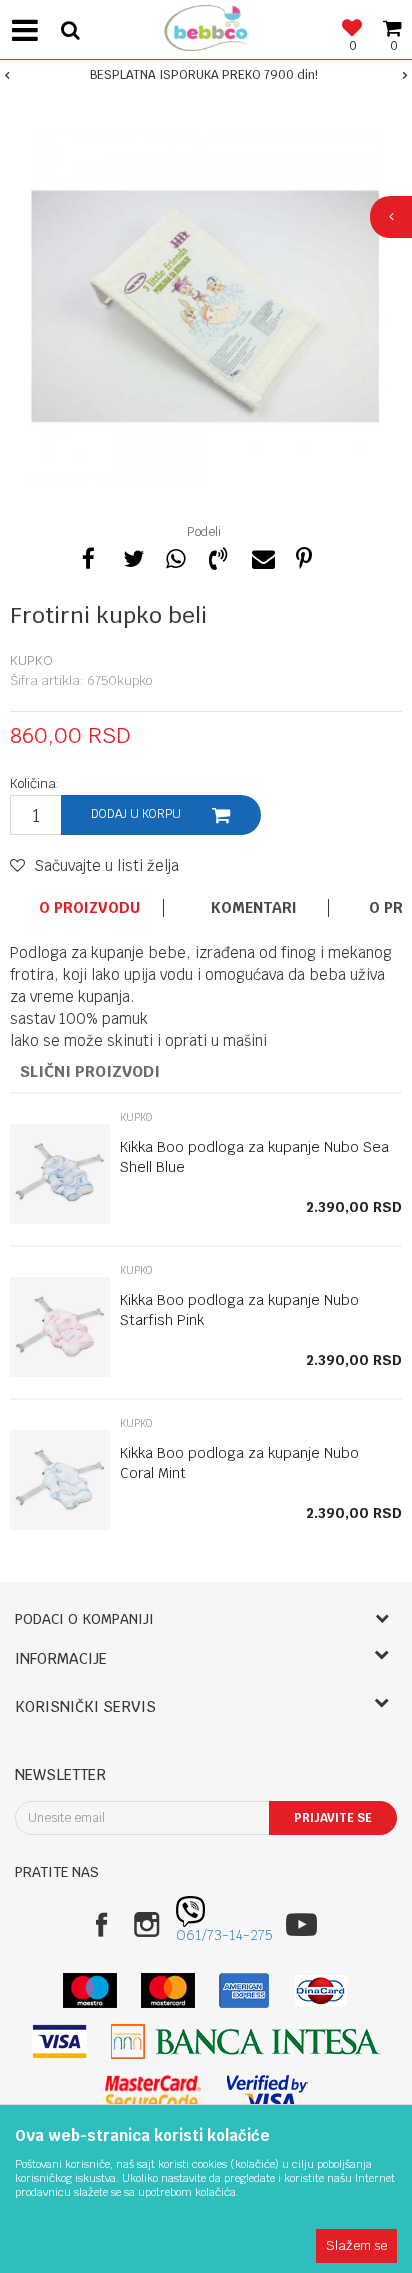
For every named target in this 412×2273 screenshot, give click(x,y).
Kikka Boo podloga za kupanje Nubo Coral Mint (239, 1463)
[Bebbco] (206, 25)
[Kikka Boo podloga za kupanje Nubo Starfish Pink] (60, 1327)
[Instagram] (146, 1924)
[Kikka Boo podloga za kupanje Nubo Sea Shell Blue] (60, 1174)
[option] (206, 75)
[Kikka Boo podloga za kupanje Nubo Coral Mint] (60, 1480)
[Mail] (261, 556)
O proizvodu (89, 908)
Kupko (31, 660)
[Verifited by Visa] (267, 2092)
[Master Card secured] (153, 2092)
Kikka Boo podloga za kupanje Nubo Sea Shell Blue (254, 1157)
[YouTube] (301, 1924)
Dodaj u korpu (136, 814)
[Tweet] (132, 556)
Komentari (254, 908)
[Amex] (244, 1990)
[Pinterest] (304, 556)
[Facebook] (89, 556)
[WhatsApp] (175, 556)
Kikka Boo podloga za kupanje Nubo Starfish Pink (239, 1310)
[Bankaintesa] (246, 2041)
